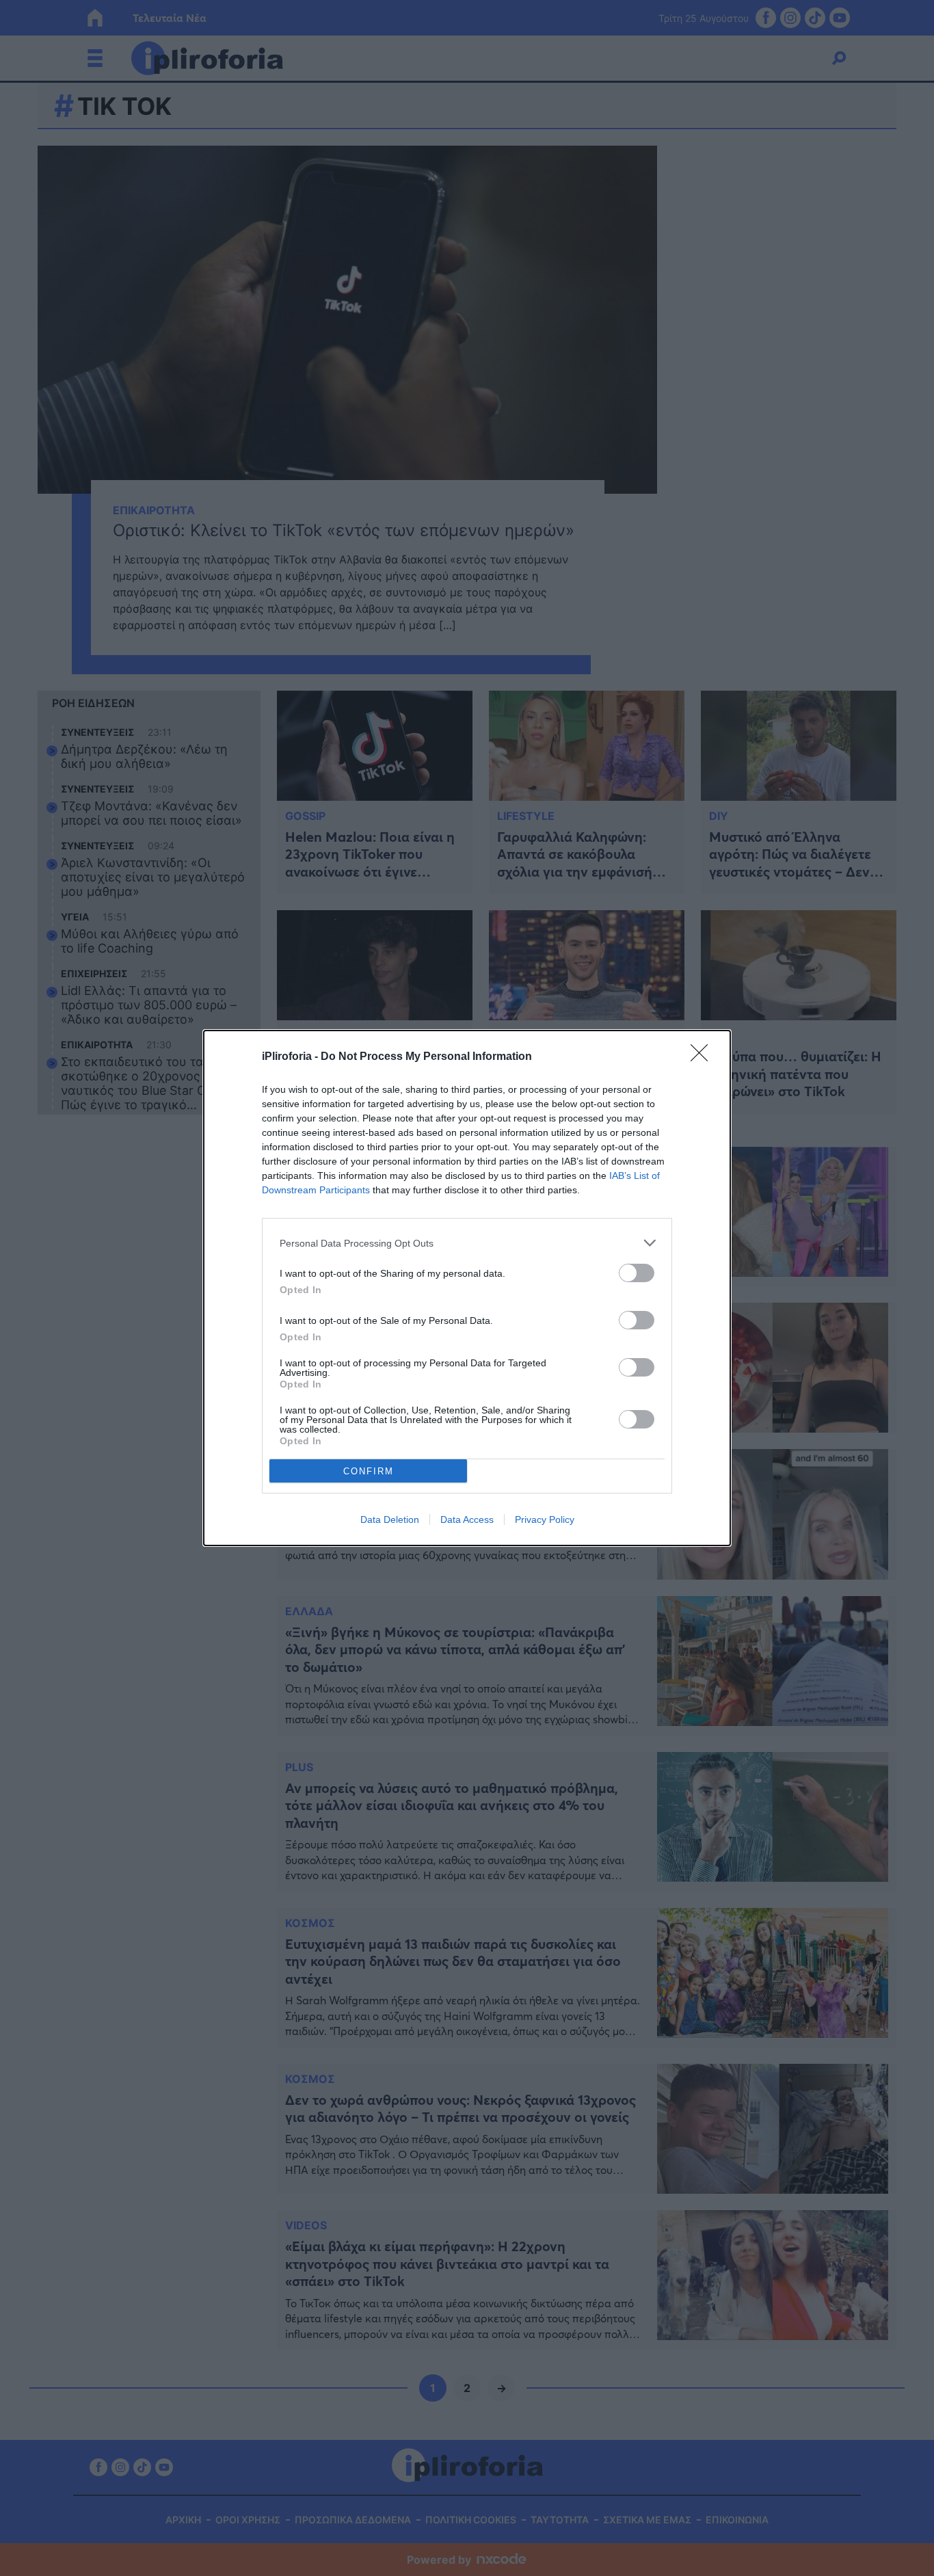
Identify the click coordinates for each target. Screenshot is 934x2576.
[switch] (637, 1273)
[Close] (704, 1057)
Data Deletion (390, 1519)
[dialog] (467, 1288)
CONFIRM (369, 1471)
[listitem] (467, 1243)
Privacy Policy (545, 1519)
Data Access (467, 1519)
